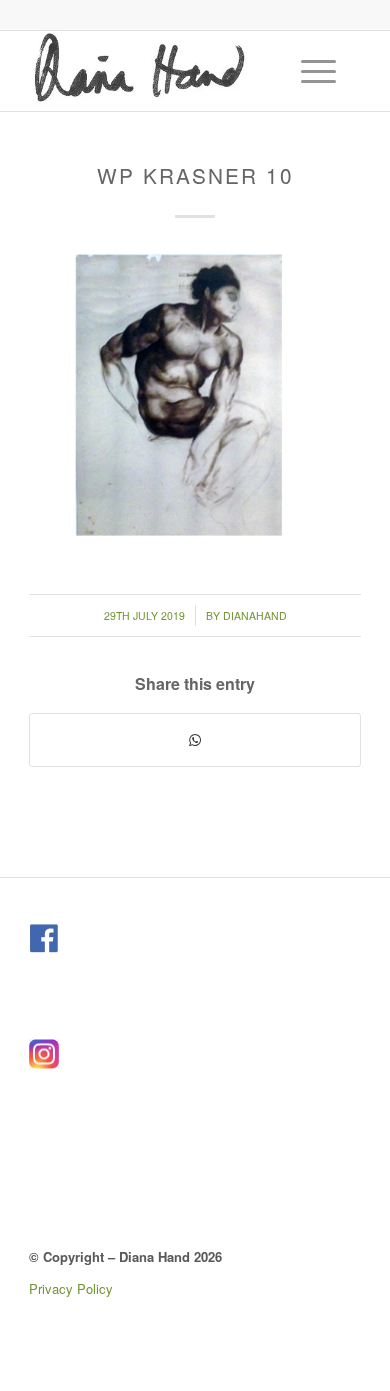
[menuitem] (321, 71)
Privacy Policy (71, 1288)
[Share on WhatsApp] (195, 740)
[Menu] (308, 71)
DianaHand (255, 615)
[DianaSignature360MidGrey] (161, 71)
